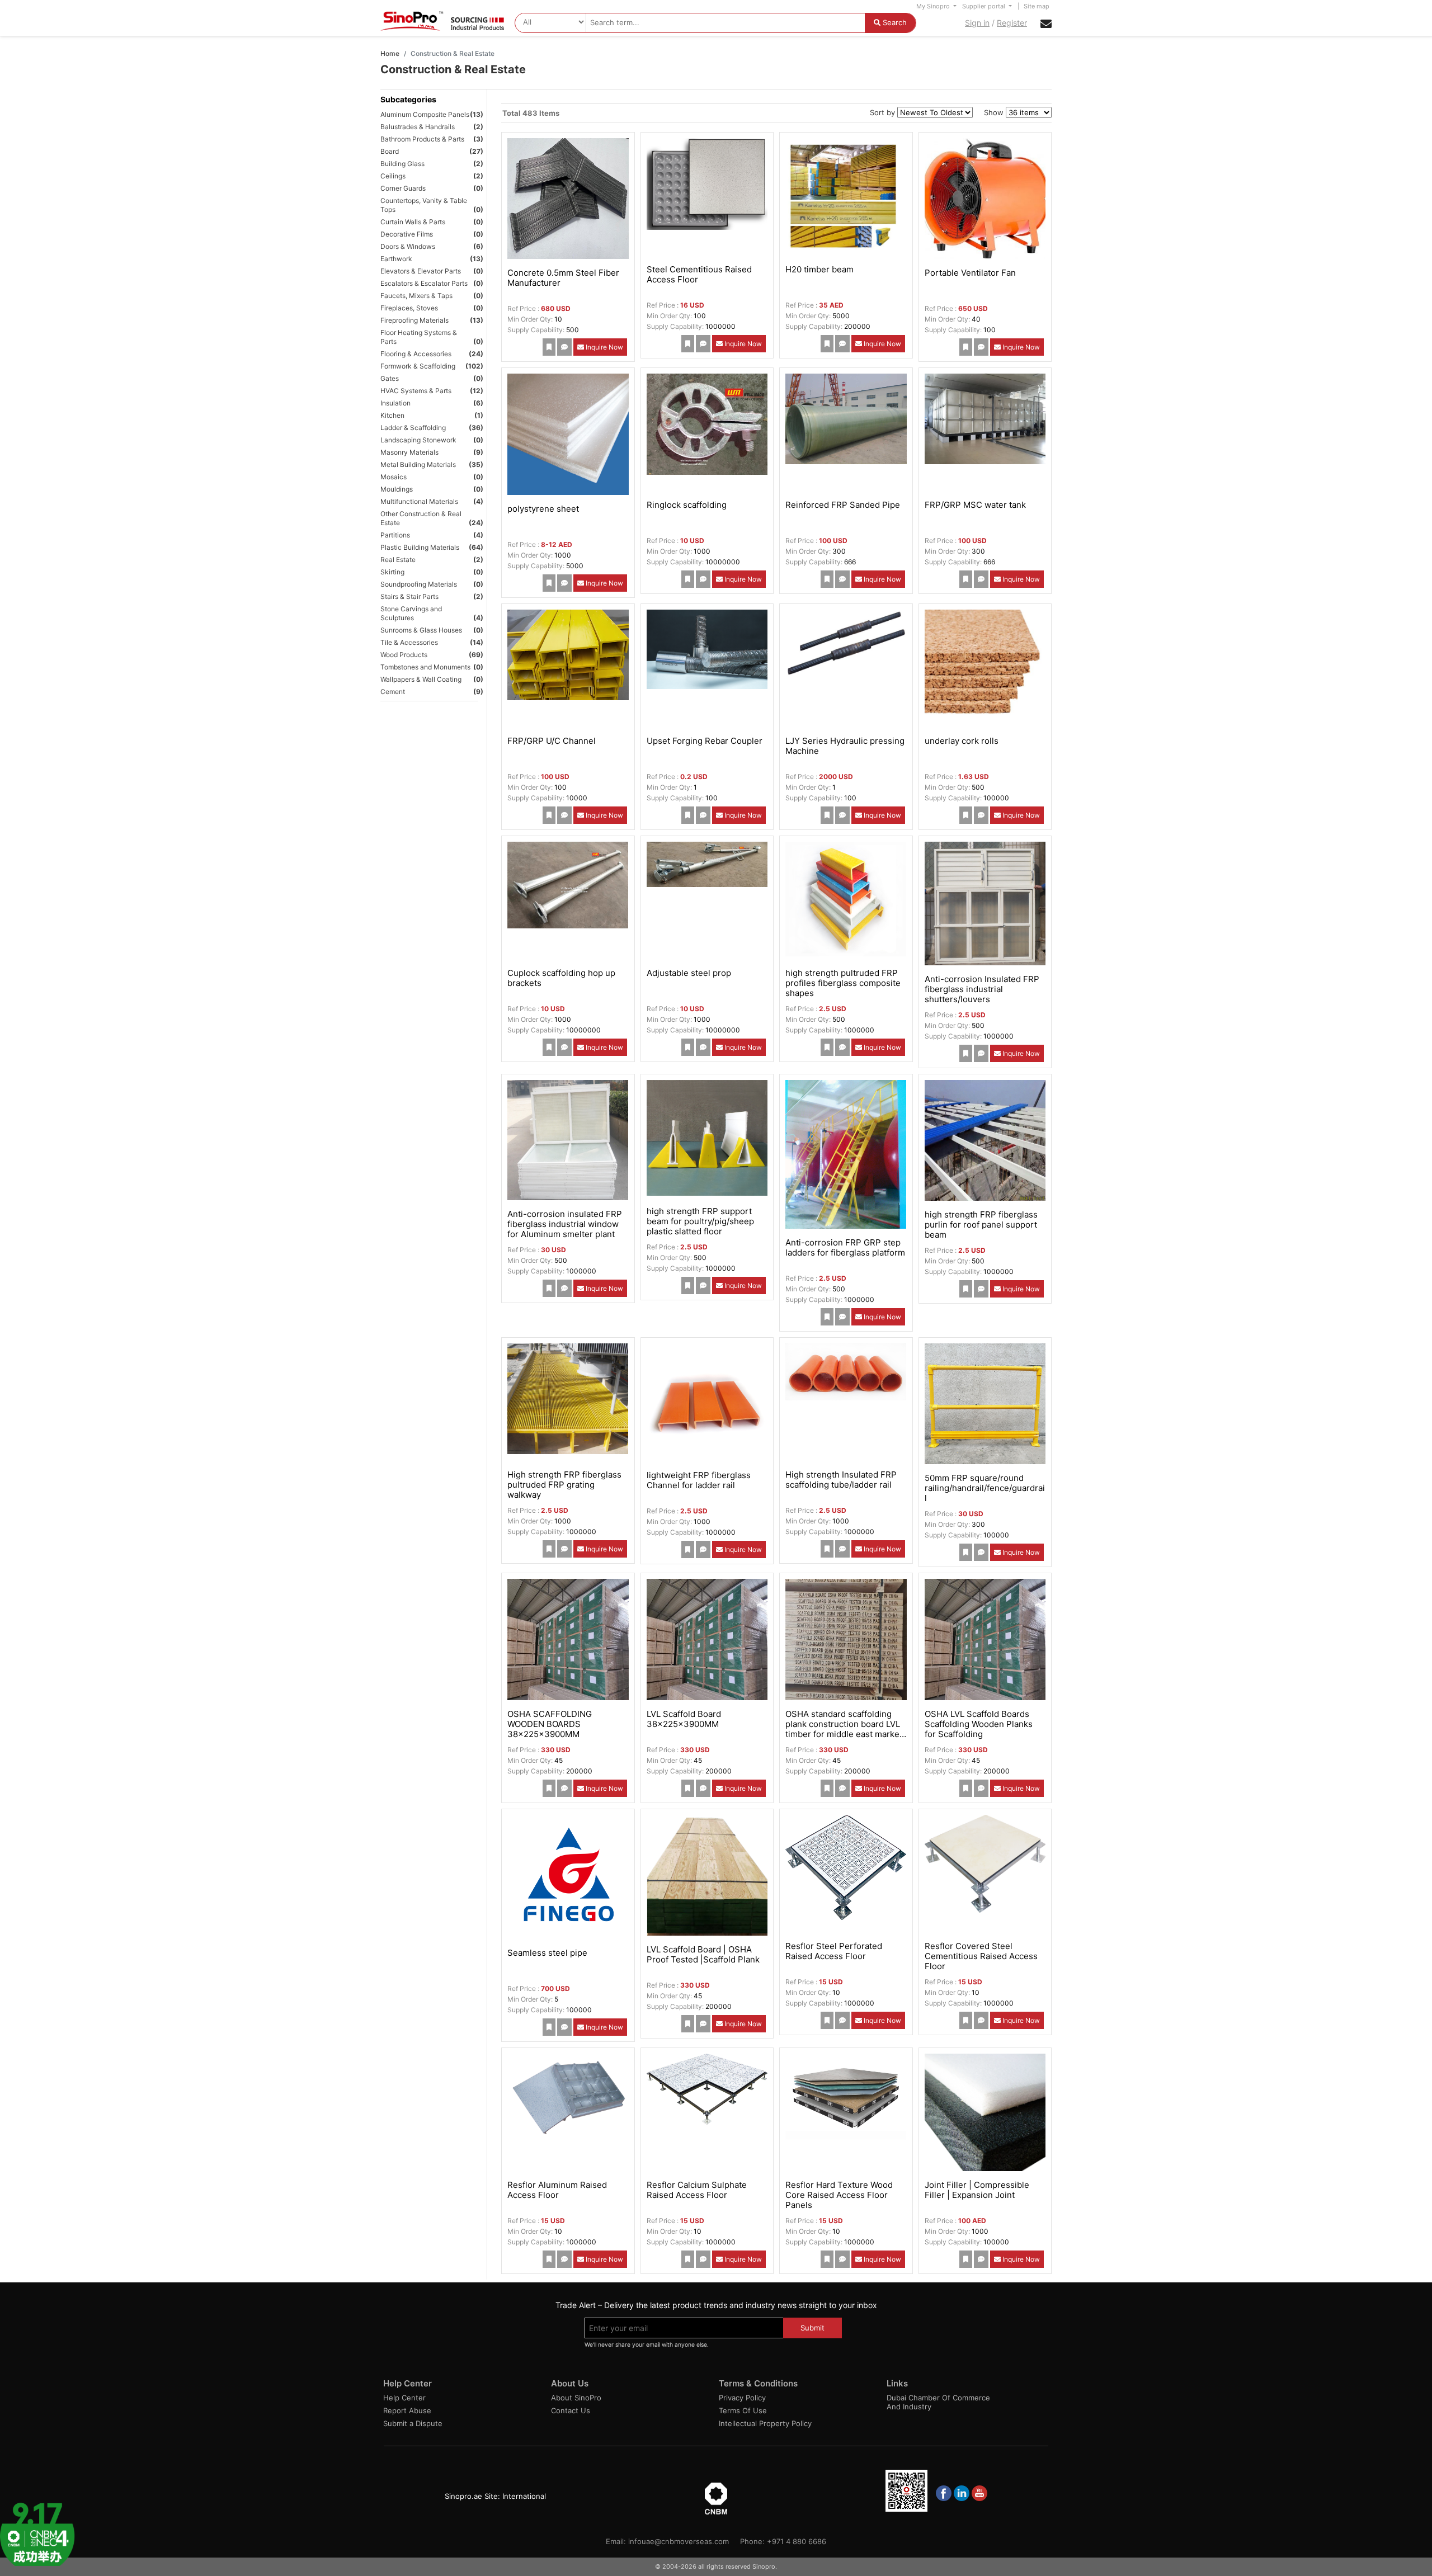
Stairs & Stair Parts (409, 596)
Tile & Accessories (409, 642)
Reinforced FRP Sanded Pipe (843, 505)
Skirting (392, 572)
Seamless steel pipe (547, 1953)
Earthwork (396, 259)
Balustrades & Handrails (418, 127)
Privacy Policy (742, 2398)
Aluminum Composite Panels (425, 114)
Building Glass (402, 164)
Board (390, 151)
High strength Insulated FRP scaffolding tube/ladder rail (841, 1480)
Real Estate (398, 560)
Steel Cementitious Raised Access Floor (699, 274)
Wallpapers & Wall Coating (421, 679)
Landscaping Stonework (418, 440)
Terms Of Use (743, 2410)
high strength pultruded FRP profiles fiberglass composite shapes (843, 983)
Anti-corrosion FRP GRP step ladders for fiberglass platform (845, 1247)
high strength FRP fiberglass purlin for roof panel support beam (981, 1225)
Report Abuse (407, 2410)
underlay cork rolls (962, 741)
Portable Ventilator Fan (970, 273)
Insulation (395, 403)
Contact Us (571, 2410)
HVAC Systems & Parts (416, 391)
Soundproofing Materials (419, 584)
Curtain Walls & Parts (413, 222)
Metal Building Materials (418, 464)
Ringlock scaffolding (687, 505)
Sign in (977, 23)
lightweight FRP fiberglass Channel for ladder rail (699, 1480)
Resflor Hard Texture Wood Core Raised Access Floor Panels (839, 2195)
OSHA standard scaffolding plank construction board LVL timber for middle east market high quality (844, 1729)
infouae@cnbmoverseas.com (679, 2541)
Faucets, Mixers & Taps (416, 296)
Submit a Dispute (413, 2423)
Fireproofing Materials (414, 320)
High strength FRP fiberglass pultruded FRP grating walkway (564, 1485)
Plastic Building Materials (420, 547)
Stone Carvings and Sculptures (411, 613)
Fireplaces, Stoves (409, 308)
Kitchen (392, 415)
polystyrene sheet (543, 509)
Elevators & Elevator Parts (421, 271)
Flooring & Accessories (416, 354)
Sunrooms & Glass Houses (421, 630)
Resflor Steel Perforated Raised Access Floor (834, 1951)
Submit (812, 2328)
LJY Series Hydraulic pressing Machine (845, 746)
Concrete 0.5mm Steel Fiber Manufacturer (563, 278)
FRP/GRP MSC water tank (975, 505)
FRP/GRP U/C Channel (552, 741)
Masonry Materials (409, 452)
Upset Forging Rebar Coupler (705, 741)
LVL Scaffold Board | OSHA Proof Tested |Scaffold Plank (703, 1954)
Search (894, 22)
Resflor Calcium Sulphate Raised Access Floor (697, 2190)
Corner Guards (403, 188)
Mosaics (394, 477)
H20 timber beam (819, 269)
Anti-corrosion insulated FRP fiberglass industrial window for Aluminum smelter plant (565, 1224)
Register (1012, 23)
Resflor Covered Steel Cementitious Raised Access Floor (981, 1956)
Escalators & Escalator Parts (424, 283)
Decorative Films (407, 234)
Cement (393, 692)
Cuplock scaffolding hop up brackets (561, 978)
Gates (390, 378)
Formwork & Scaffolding (418, 366)
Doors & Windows (408, 246)
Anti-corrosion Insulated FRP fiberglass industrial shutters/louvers (982, 989)
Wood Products (404, 655)
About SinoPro (576, 2398)
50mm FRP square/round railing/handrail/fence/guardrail (985, 1488)
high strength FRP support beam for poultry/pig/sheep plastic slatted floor (700, 1221)
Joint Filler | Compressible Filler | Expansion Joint (977, 2190)
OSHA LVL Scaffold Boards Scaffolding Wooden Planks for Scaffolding (979, 1724)
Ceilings (393, 176)
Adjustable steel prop (689, 973)
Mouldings (397, 489)
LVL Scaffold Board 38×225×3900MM (684, 1719)
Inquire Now (604, 347)
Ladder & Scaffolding (413, 428)
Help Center (404, 2398)
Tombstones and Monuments (425, 667)
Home (390, 53)
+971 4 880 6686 (797, 2541)
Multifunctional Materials (419, 501)
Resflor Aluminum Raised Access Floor (557, 2190)
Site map (1037, 6)
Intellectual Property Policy (765, 2423)
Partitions (395, 535)
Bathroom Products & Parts (422, 139)
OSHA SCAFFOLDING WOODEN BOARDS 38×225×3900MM (550, 1724)
